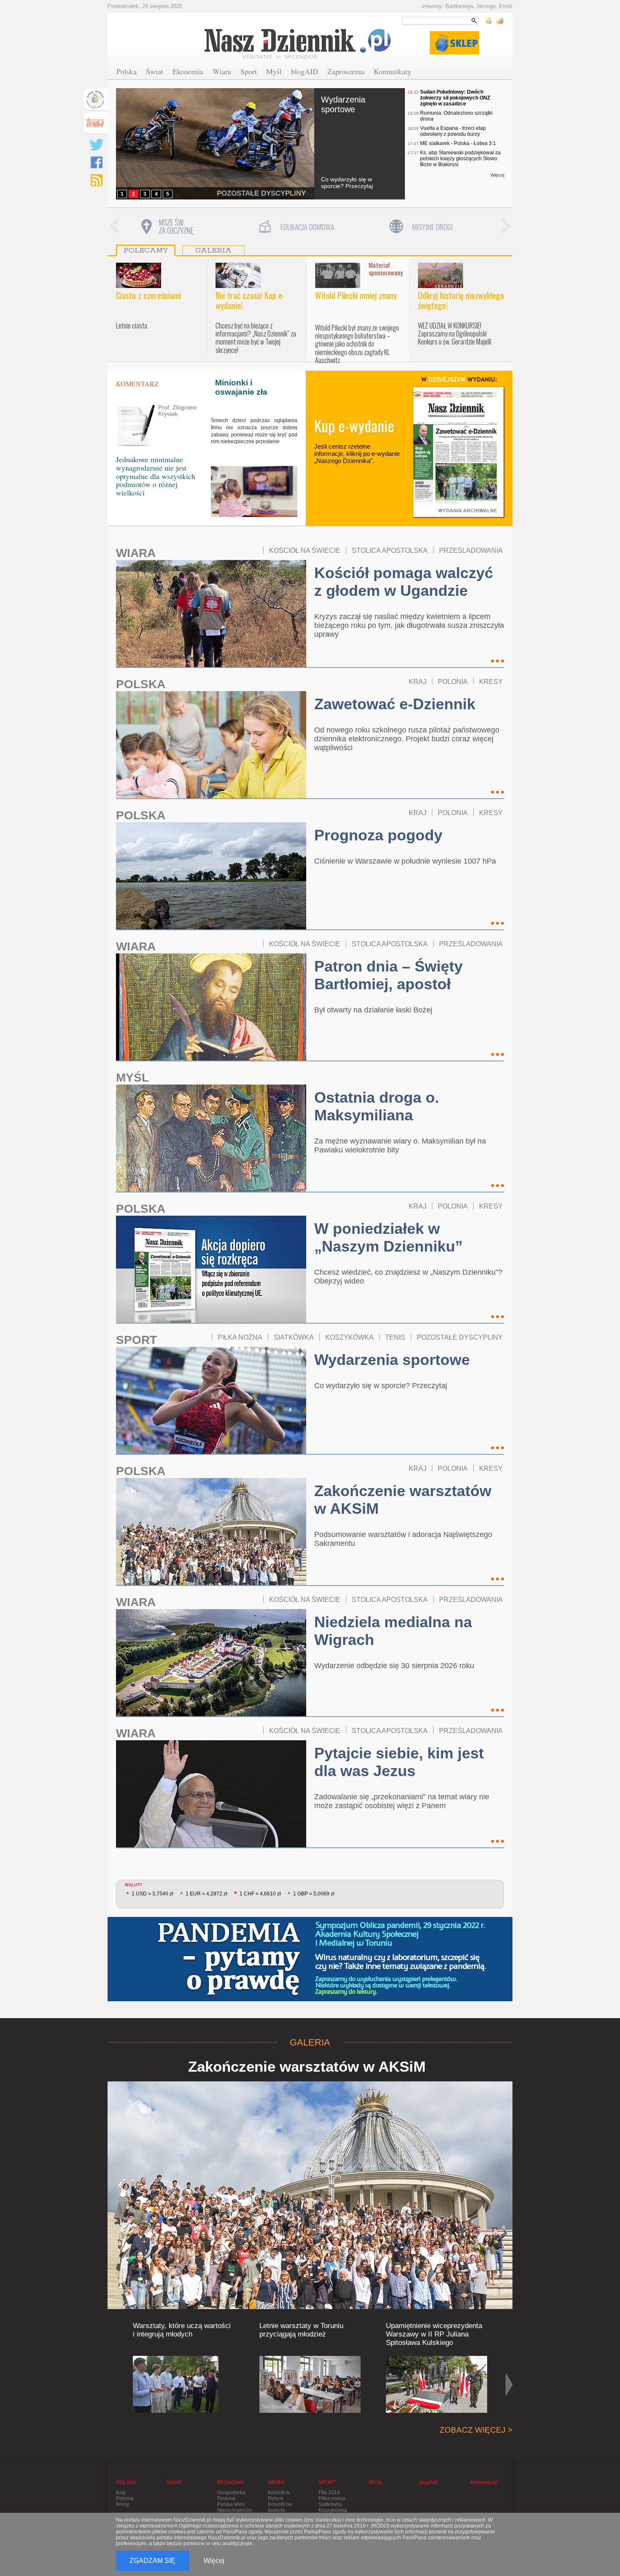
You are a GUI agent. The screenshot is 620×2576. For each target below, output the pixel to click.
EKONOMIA (231, 2482)
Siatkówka (330, 2504)
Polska (127, 71)
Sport (249, 71)
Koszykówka (333, 2510)
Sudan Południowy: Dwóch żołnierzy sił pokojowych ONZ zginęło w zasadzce (455, 98)
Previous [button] (114, 227)
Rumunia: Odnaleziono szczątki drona (456, 116)
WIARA (136, 553)
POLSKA (141, 684)
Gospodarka (231, 2493)
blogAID (305, 71)
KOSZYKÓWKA (349, 1337)
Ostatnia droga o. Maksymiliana (377, 1106)
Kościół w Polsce (279, 2495)
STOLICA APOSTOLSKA (390, 550)
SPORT (136, 1340)
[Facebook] (97, 162)
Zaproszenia (346, 71)
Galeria (213, 250)
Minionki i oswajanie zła (241, 387)
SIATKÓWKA (294, 1337)
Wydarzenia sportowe (343, 104)
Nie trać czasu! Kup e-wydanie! (250, 300)
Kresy (123, 2504)
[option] (183, 227)
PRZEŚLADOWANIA (471, 550)
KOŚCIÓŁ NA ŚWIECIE (305, 550)
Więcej (497, 175)
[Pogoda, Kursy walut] (495, 21)
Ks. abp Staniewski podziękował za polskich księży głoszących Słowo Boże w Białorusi (460, 159)
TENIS (395, 1337)
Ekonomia (188, 71)
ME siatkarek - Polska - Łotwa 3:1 (458, 143)
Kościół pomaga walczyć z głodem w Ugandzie (404, 582)
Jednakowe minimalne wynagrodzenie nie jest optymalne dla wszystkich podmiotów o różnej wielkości (156, 476)
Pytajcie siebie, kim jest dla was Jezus (399, 1762)
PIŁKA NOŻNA (240, 1337)
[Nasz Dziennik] (298, 43)
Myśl (274, 71)
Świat (155, 71)
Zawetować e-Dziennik (395, 704)
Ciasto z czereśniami (148, 295)
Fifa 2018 (329, 2493)
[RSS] (97, 180)
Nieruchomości (235, 2510)
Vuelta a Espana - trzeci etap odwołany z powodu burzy (453, 131)
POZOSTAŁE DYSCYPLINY (261, 193)
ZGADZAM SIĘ (152, 2561)
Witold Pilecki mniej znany (356, 295)
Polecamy (146, 250)
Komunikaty (392, 71)
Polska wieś (231, 2504)
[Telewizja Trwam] (95, 123)
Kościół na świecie (280, 2507)
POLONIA (453, 681)
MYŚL (132, 1078)
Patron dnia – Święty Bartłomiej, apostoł (388, 975)
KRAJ (418, 681)
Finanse (226, 2498)
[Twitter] (97, 145)
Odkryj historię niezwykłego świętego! (461, 300)
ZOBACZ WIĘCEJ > (476, 2430)
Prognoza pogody (378, 835)
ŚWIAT (174, 2482)
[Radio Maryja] (95, 100)
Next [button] (506, 227)
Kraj (121, 2493)
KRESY (491, 681)
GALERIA (310, 2042)
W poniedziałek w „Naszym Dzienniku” (388, 1237)
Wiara (222, 71)
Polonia (125, 2498)
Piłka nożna (332, 2498)
